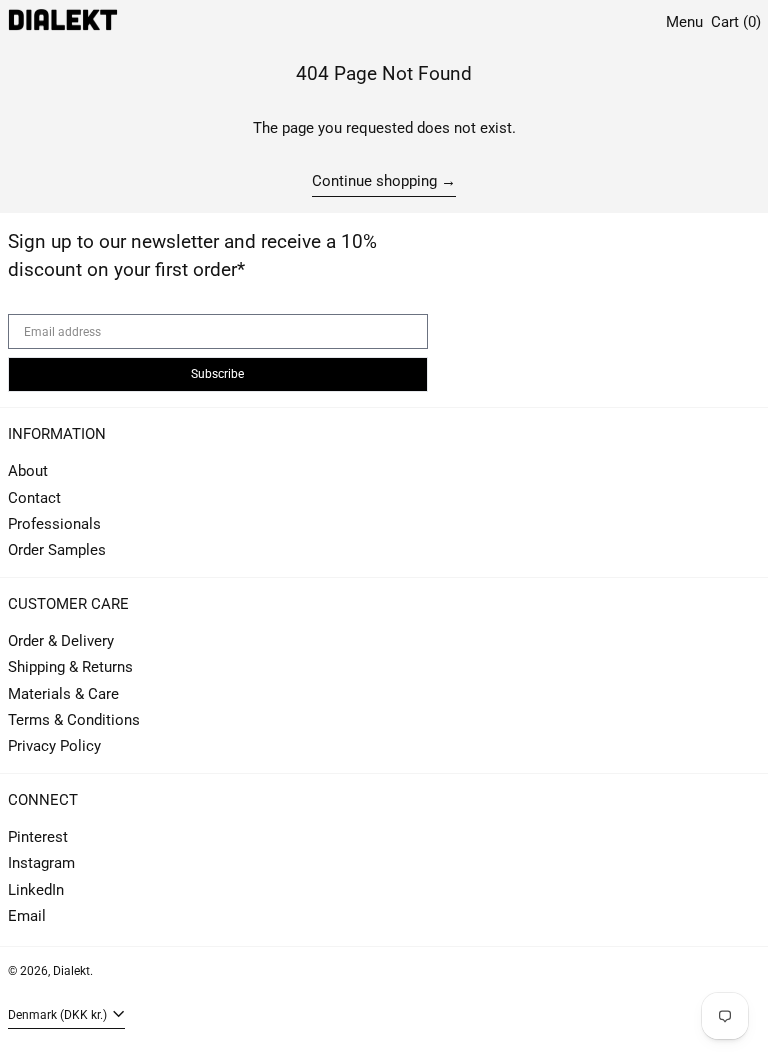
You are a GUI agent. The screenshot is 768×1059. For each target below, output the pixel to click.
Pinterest (38, 837)
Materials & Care (63, 694)
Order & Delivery (61, 641)
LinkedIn (36, 890)
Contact (34, 498)
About (28, 471)
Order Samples (57, 550)
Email (27, 916)
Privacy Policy (54, 746)
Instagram (41, 863)
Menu (684, 22)
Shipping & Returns (70, 667)
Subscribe (217, 374)
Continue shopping (374, 181)
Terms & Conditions (74, 720)
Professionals (54, 524)
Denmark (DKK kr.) (59, 1015)
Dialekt (71, 971)
